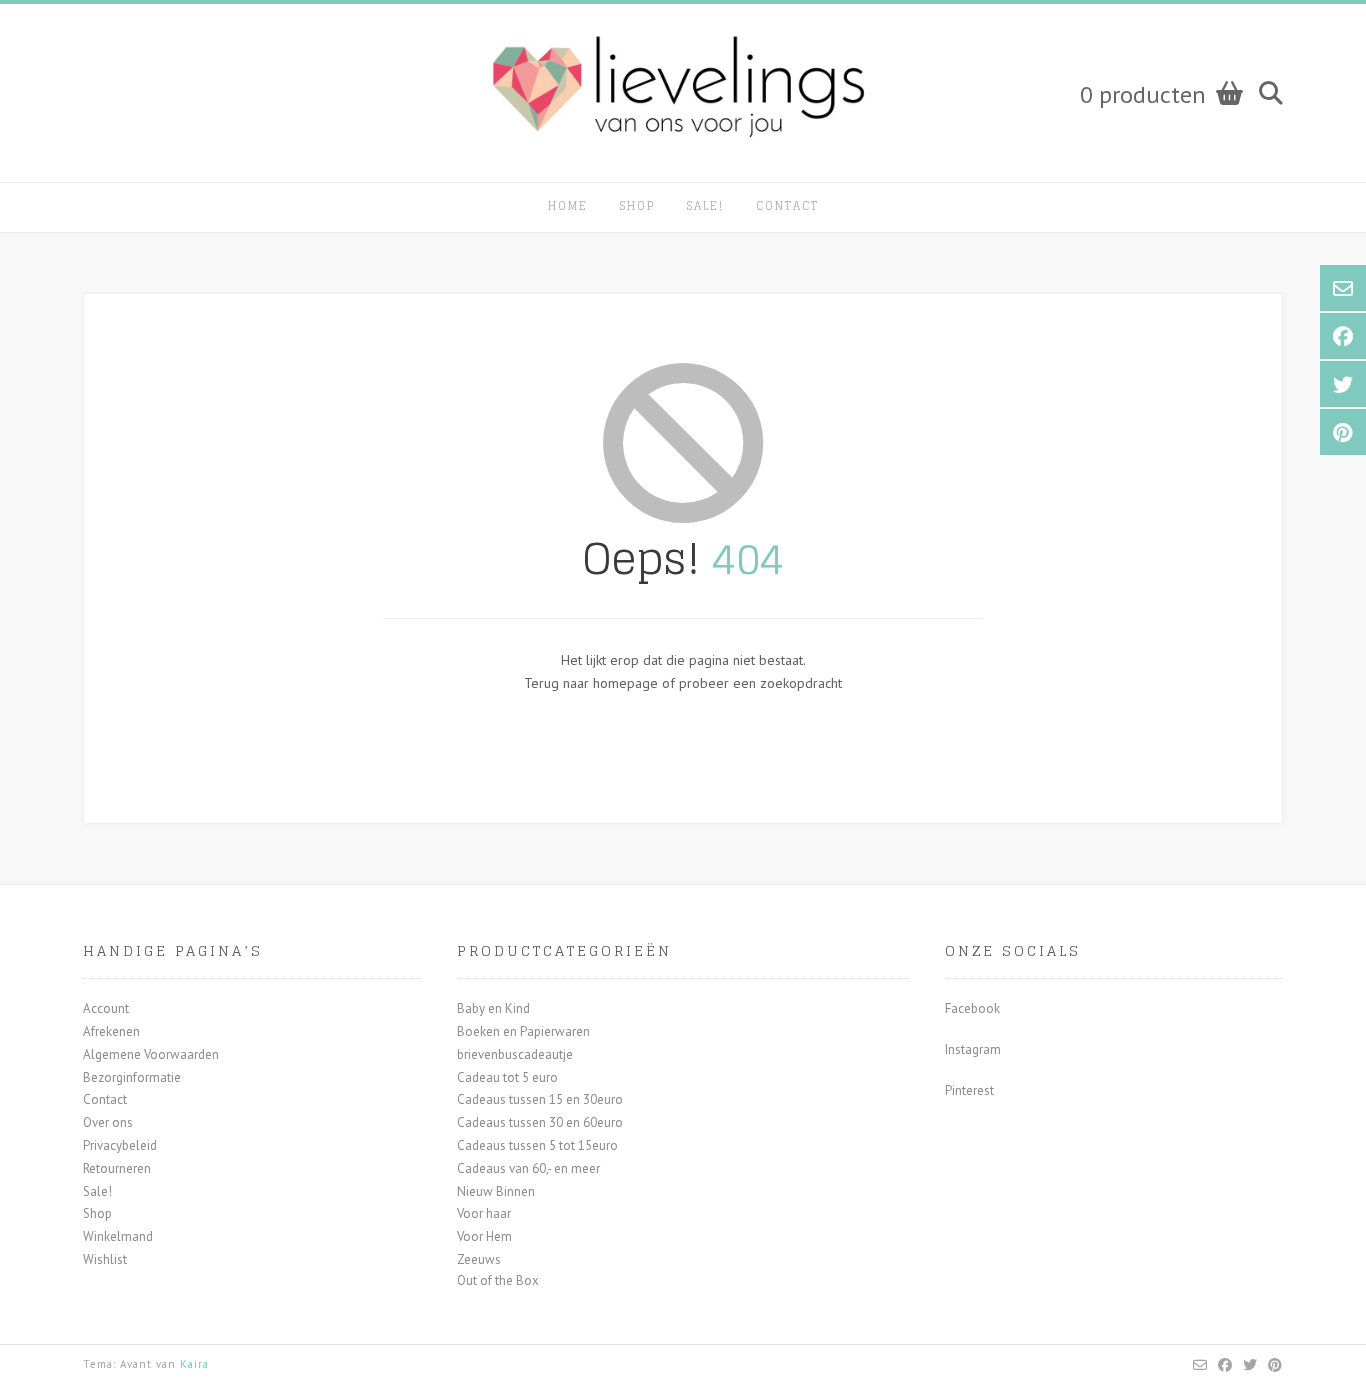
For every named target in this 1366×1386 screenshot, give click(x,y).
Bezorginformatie (132, 1077)
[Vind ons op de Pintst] (1275, 1365)
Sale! (705, 206)
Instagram (973, 1049)
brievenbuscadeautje (515, 1054)
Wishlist (105, 1259)
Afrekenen (111, 1031)
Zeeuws (479, 1259)
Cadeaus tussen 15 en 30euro (540, 1099)
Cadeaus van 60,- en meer (528, 1168)
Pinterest (969, 1090)
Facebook (972, 1008)
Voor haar (484, 1213)
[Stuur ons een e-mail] (1200, 1365)
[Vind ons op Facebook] (1225, 1365)
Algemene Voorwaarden (151, 1054)
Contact (787, 206)
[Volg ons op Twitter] (1250, 1365)
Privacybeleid (120, 1145)
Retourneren (117, 1168)
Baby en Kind (493, 1008)
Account (106, 1008)
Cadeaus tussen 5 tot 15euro (537, 1145)
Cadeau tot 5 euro (507, 1077)
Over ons (108, 1122)
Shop (637, 206)
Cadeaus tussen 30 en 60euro (540, 1122)
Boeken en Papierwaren (523, 1031)
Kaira (194, 1364)
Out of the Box (498, 1280)
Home (568, 206)
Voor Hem (484, 1236)
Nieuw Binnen (496, 1191)
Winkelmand (118, 1236)
